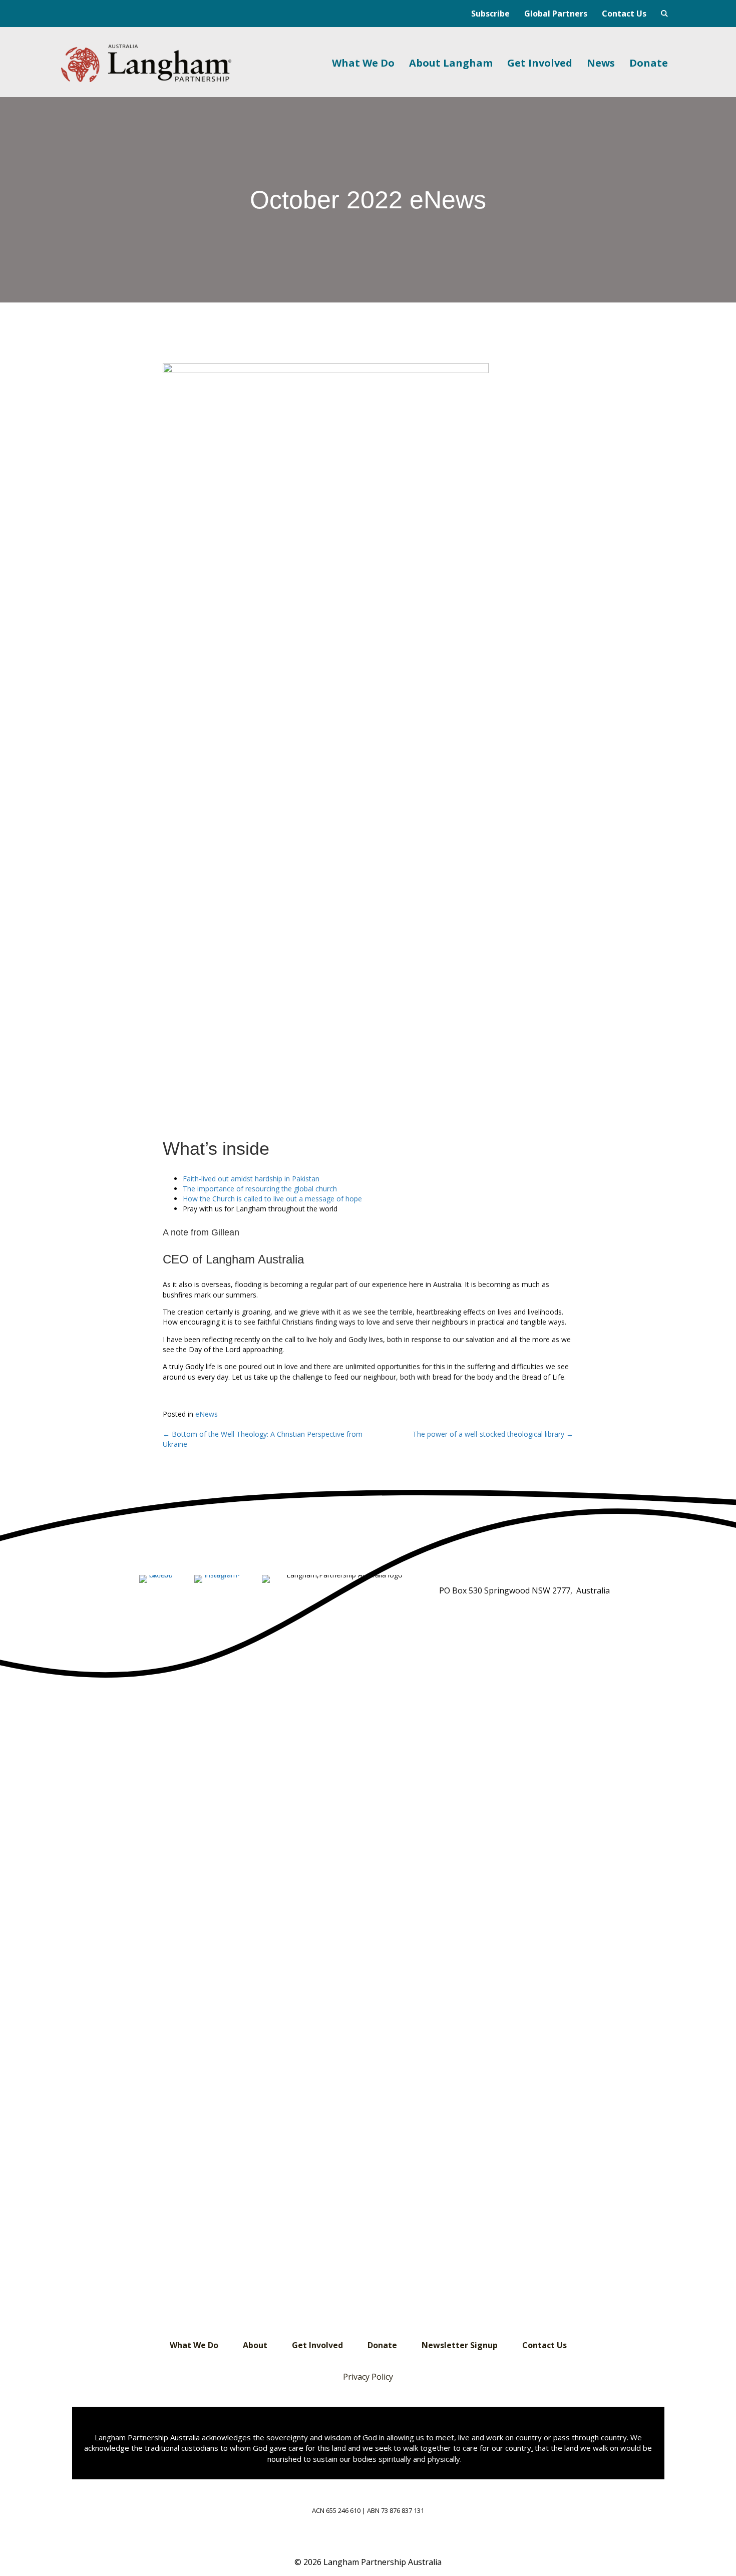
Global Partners (556, 14)
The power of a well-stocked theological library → (493, 1434)
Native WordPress (664, 14)
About (255, 2345)
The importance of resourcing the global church (260, 1189)
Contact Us (624, 14)
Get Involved (540, 63)
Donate (649, 63)
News (601, 63)
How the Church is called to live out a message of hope (272, 1199)
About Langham (451, 63)
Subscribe (490, 14)
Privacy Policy (368, 2377)
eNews (207, 1414)
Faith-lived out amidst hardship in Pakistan (251, 1179)
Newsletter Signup (460, 2345)
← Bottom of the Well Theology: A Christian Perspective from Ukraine (263, 1439)
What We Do (363, 63)
